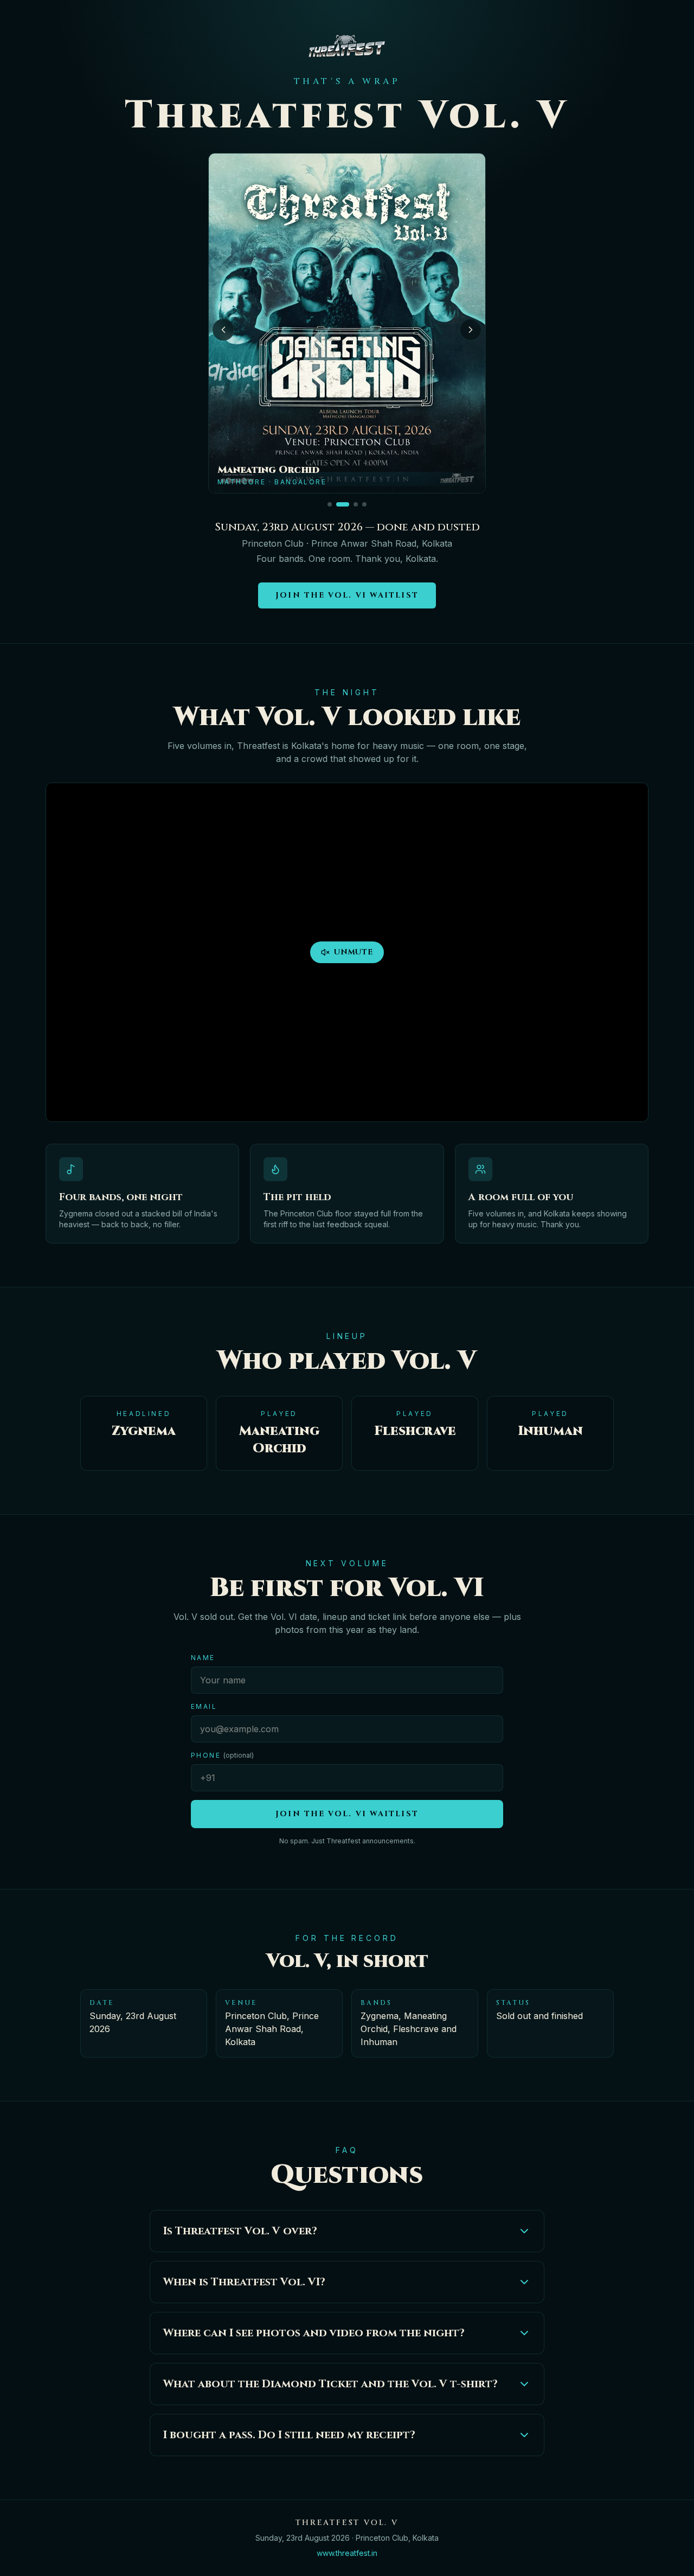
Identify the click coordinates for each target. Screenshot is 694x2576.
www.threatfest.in (347, 2553)
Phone (222, 1755)
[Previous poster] (223, 330)
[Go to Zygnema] (330, 504)
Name (203, 1658)
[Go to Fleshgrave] (364, 504)
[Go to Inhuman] (356, 504)
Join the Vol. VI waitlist (347, 595)
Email (204, 1706)
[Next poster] (471, 330)
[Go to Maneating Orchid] (343, 504)
